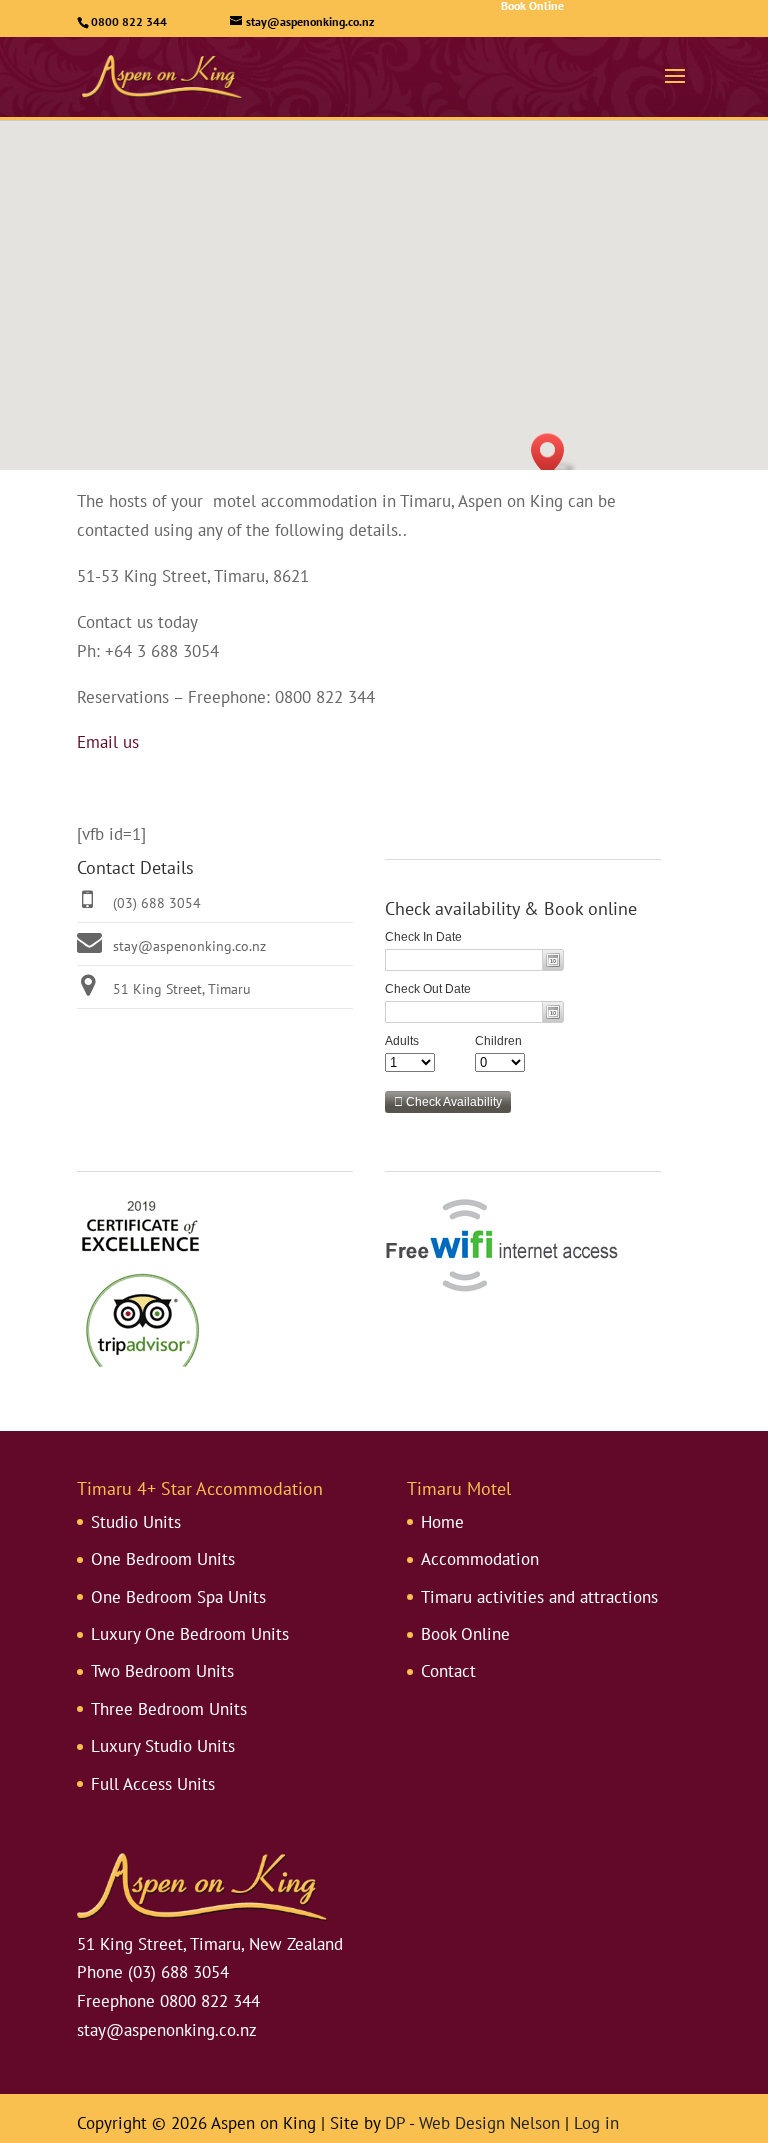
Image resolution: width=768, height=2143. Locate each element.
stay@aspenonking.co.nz (189, 946)
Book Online (465, 1634)
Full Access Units (153, 1784)
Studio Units (136, 1522)
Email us (108, 742)
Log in (596, 2123)
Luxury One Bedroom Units (190, 1634)
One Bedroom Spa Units (178, 1597)
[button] (554, 454)
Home (442, 1522)
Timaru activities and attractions (539, 1597)
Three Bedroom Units (169, 1709)
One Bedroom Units (163, 1559)
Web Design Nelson (489, 2123)
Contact (448, 1671)
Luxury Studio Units (163, 1746)
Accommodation (480, 1559)
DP (395, 2123)
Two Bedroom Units (162, 1671)
